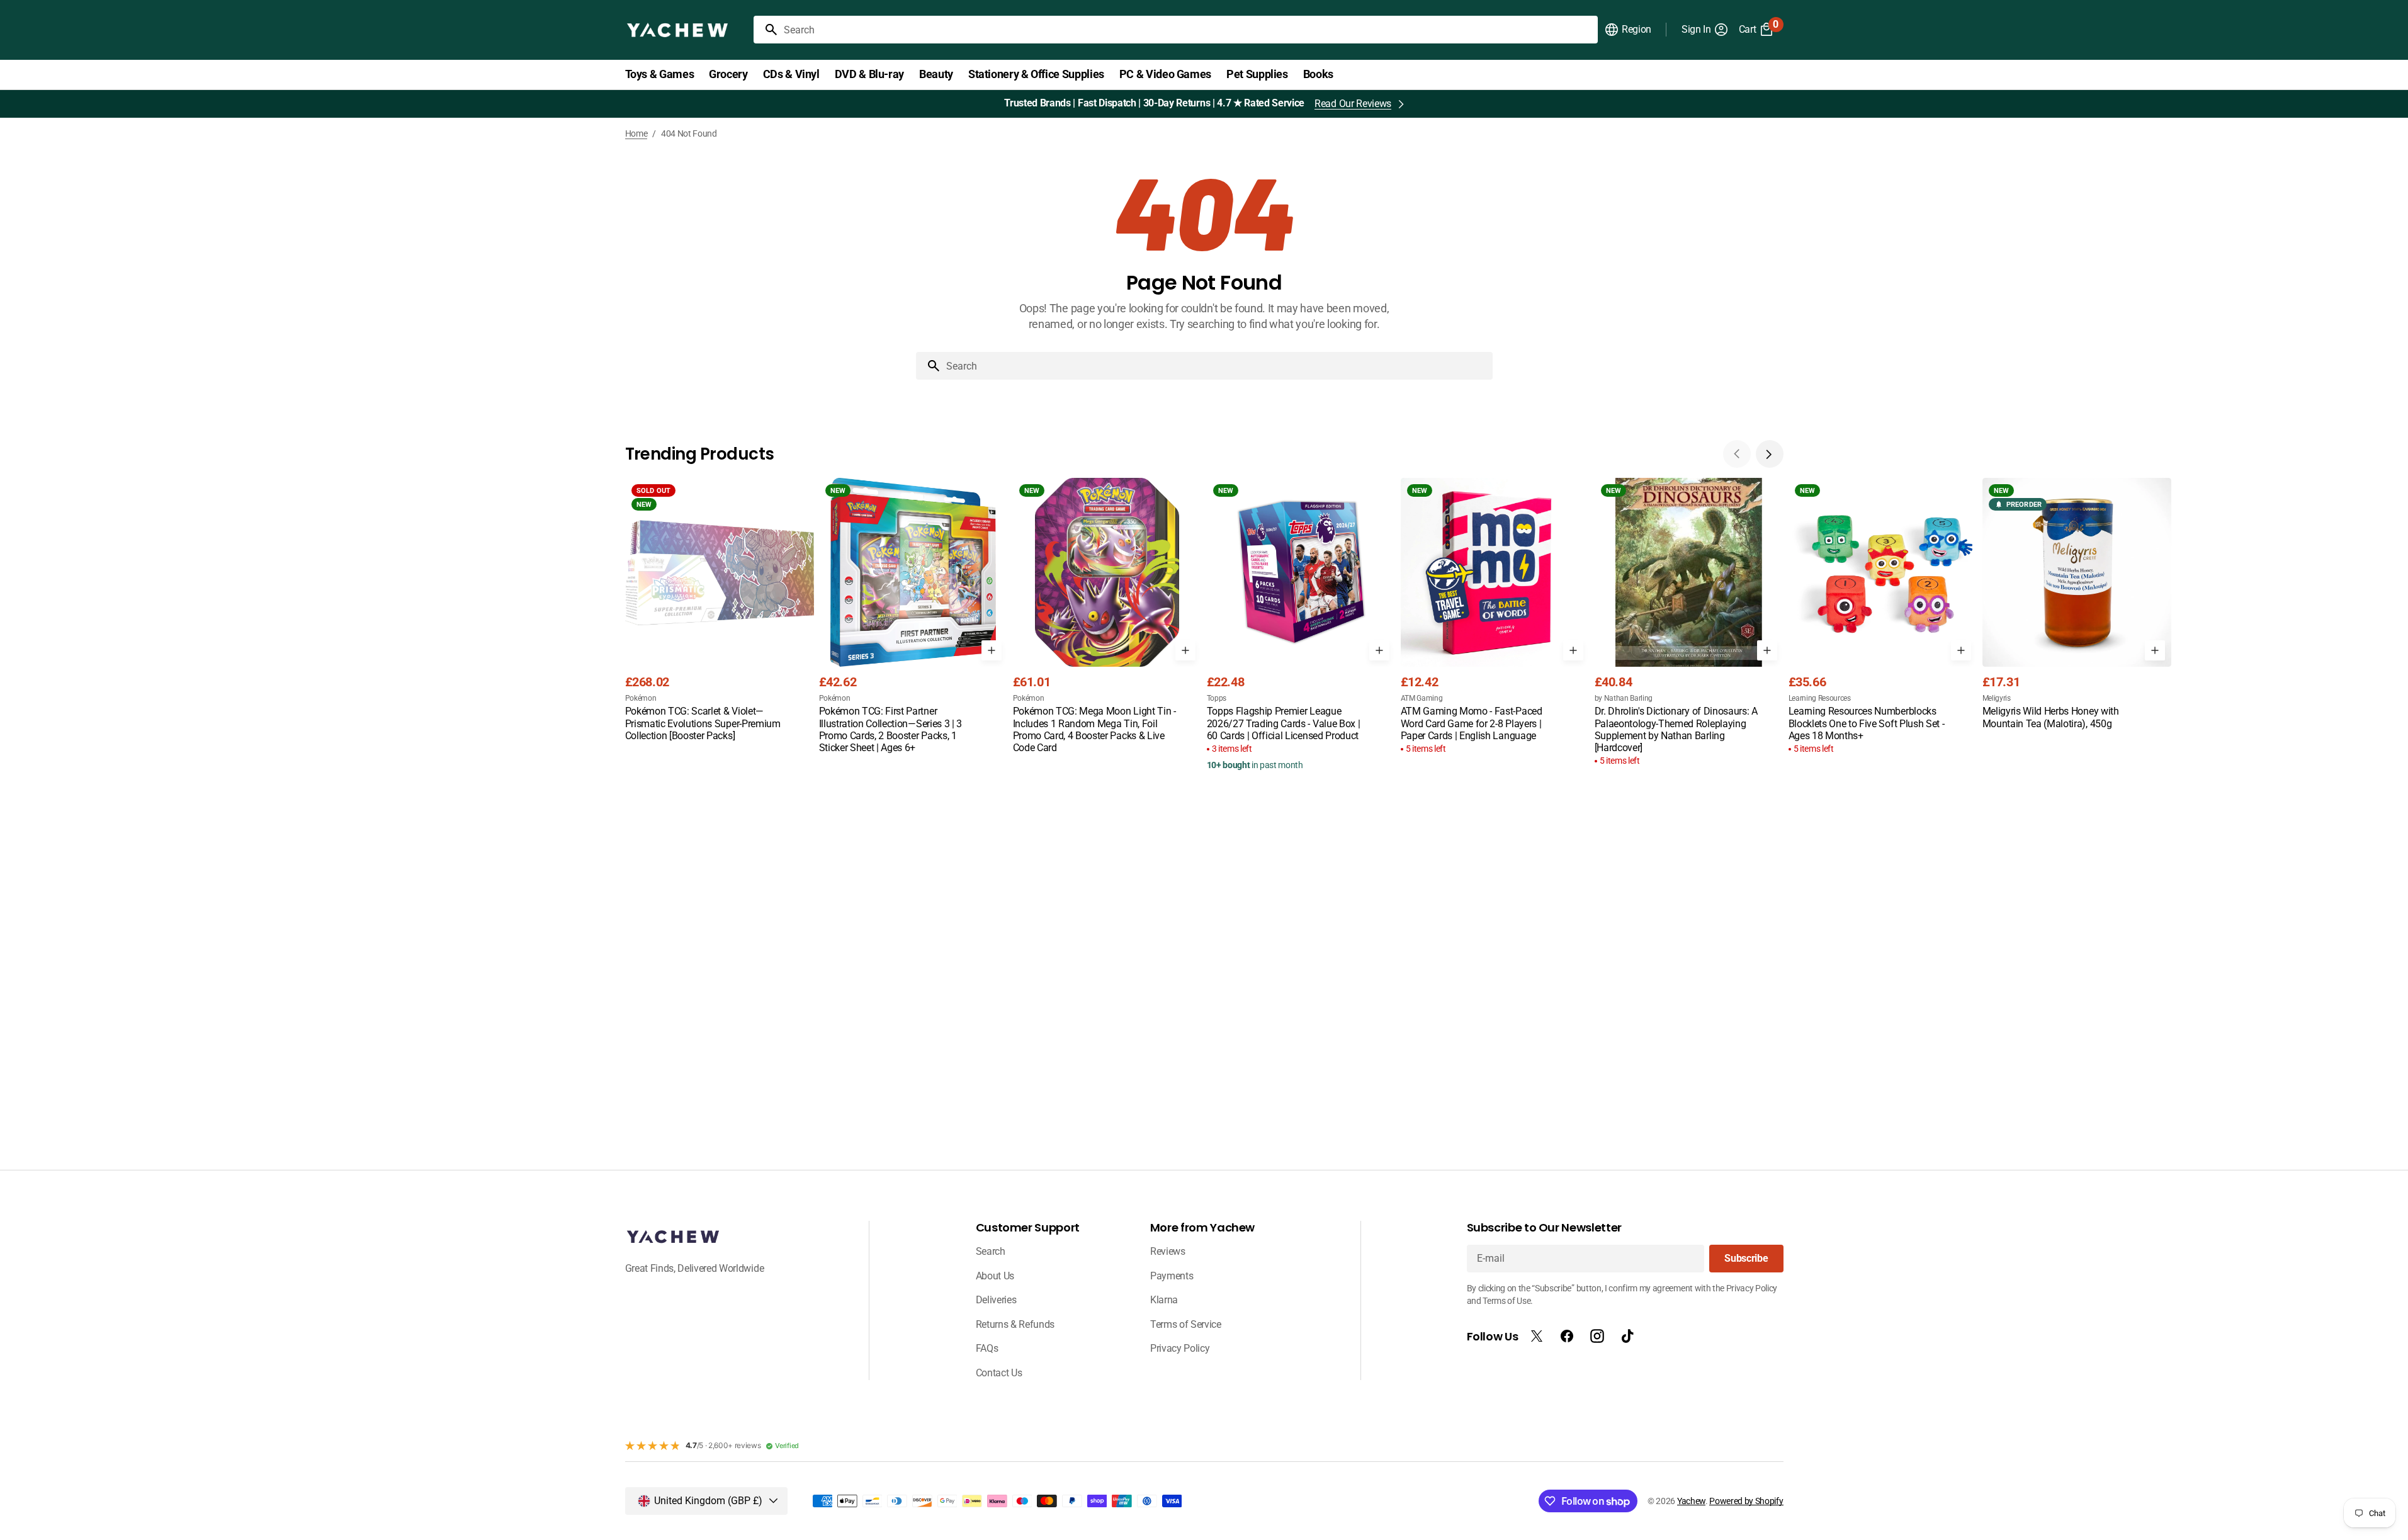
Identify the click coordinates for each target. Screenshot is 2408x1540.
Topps (1217, 698)
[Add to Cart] (992, 650)
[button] (1628, 30)
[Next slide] (1770, 454)
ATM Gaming (1422, 698)
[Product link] (720, 611)
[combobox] (1188, 30)
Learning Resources (1820, 698)
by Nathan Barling (1624, 698)
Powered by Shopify (1746, 1501)
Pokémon (641, 698)
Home (636, 133)
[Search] (766, 30)
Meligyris (1997, 698)
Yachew (1691, 1501)
